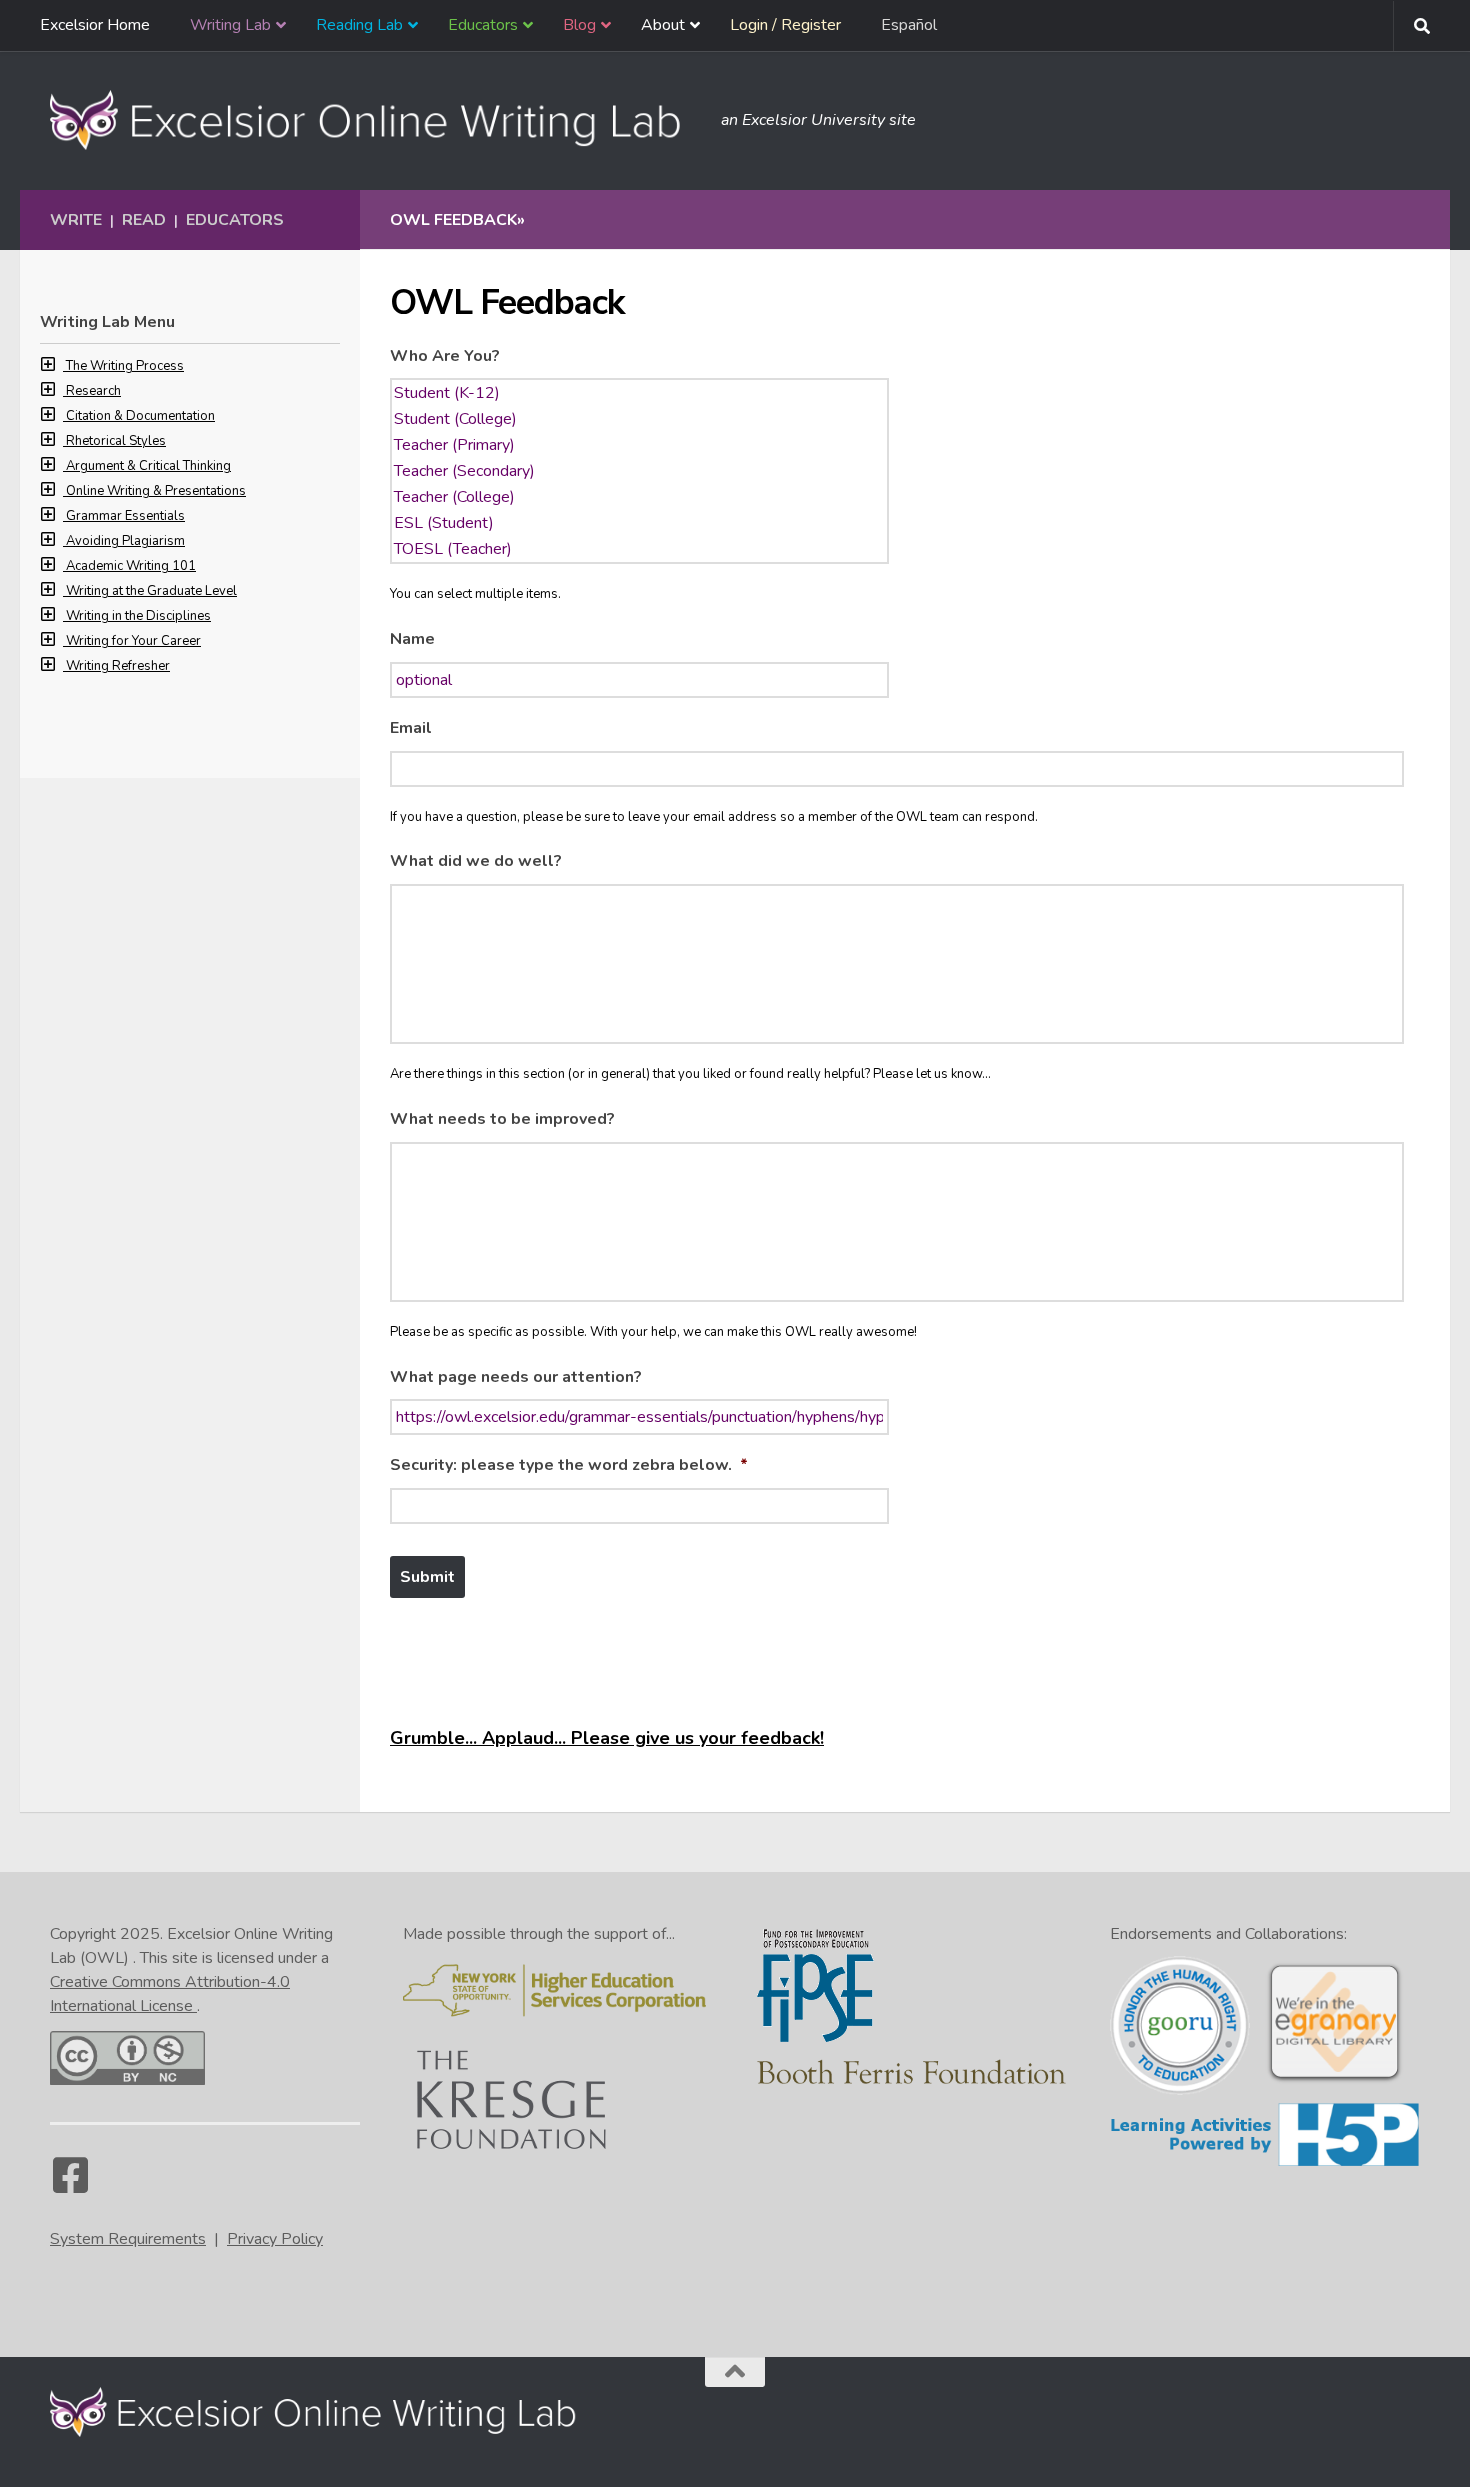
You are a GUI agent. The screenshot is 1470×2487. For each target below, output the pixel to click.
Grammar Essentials (125, 516)
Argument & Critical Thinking (148, 466)
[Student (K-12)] (639, 393)
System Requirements (128, 2239)
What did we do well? (476, 861)
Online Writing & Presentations (156, 491)
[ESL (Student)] (639, 523)
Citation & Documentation (140, 416)
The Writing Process (125, 366)
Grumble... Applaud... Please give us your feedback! (607, 1738)
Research (93, 391)
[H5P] (1265, 2163)
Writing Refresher (118, 666)
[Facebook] (70, 2185)
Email (411, 728)
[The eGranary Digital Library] (1334, 2080)
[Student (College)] (639, 419)
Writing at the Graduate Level (151, 591)
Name (412, 639)
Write (76, 220)
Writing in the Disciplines (138, 616)
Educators (235, 220)
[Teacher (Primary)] (639, 445)
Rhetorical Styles (116, 441)
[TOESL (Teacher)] (639, 549)
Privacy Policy (275, 2239)
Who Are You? (445, 356)
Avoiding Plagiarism (125, 541)
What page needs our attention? (516, 1377)
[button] (53, 366)
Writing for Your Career (133, 641)
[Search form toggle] (1422, 26)
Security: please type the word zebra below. (569, 1465)
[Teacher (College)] (639, 497)
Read (144, 220)
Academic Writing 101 (131, 566)
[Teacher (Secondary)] (639, 471)
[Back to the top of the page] (735, 2372)
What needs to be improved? (502, 1119)
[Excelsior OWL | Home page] (375, 120)
